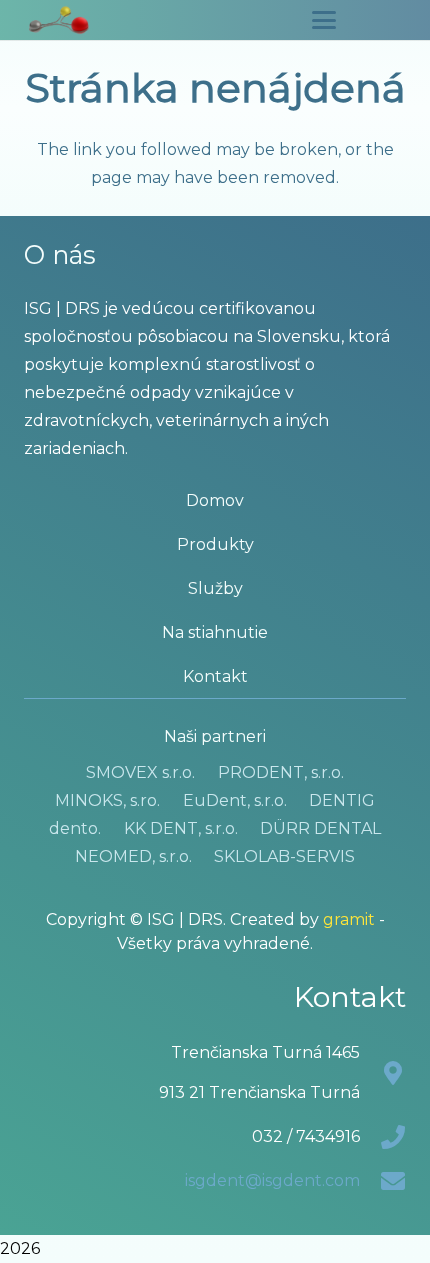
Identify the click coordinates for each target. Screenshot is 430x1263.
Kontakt (215, 676)
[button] (324, 20)
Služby (215, 588)
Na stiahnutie (215, 632)
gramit (349, 919)
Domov (215, 500)
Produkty (215, 544)
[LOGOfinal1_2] (59, 20)
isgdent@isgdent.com (272, 1180)
